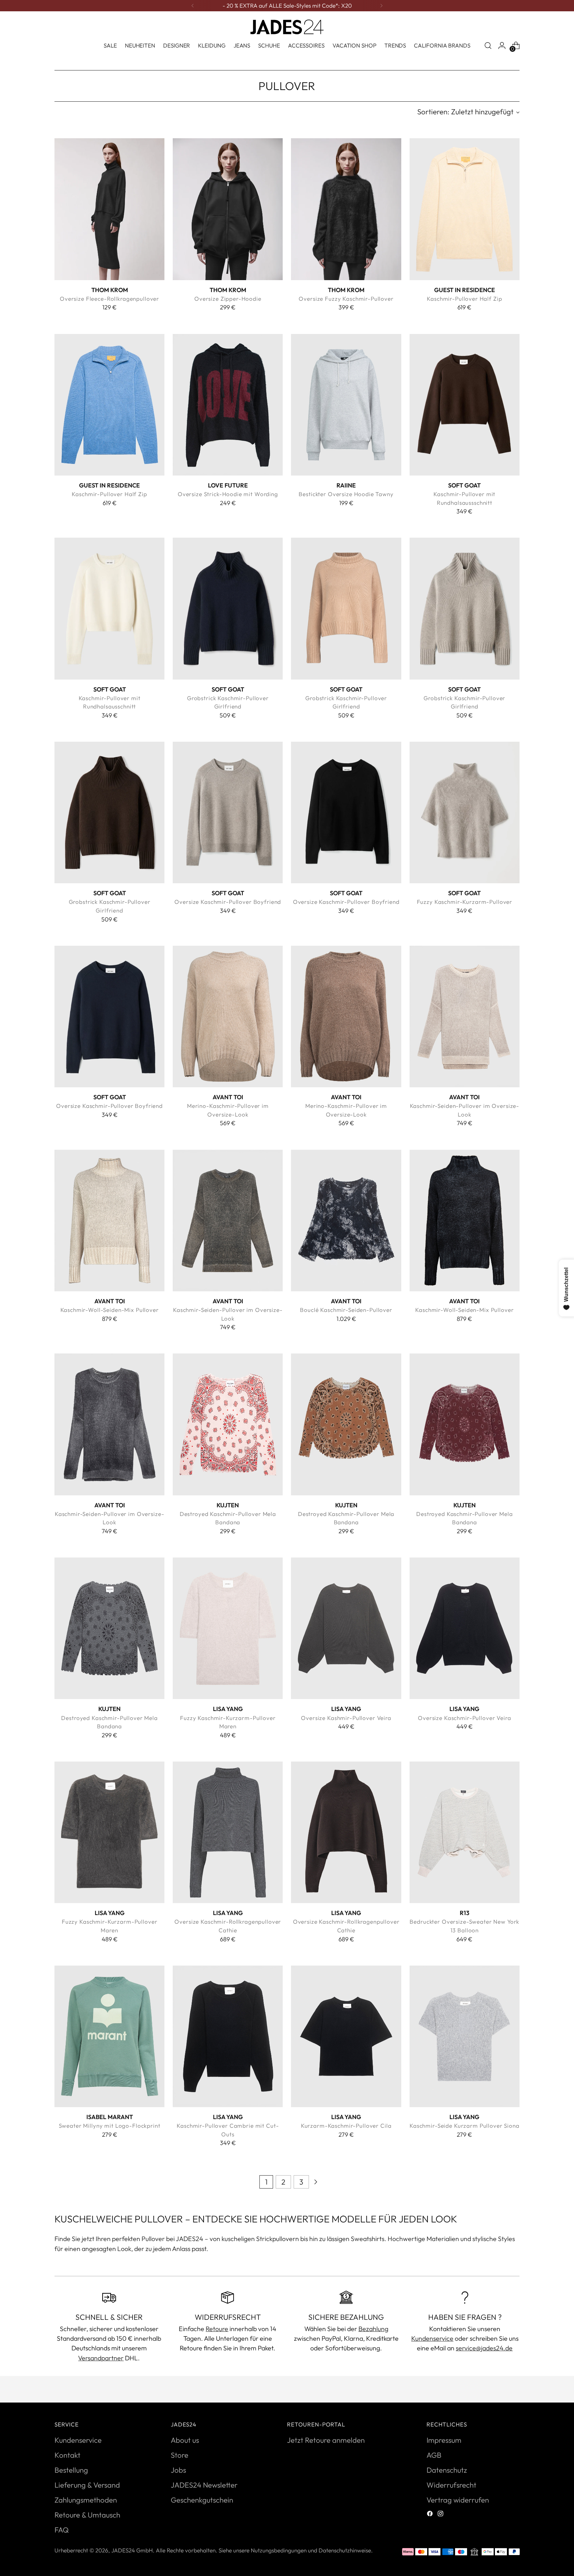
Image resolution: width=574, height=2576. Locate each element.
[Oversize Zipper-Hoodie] (228, 209)
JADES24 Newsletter (204, 2485)
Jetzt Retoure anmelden (326, 2440)
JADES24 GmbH (132, 2550)
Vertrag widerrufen (458, 2500)
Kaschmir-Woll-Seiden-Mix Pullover (110, 1310)
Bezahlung (373, 2329)
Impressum (444, 2440)
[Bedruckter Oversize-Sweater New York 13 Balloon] (465, 1832)
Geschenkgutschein (202, 2500)
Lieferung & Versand (87, 2485)
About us (185, 2440)
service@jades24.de (484, 2348)
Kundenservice (432, 2338)
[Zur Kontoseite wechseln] (502, 46)
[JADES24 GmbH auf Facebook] (430, 2514)
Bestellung (71, 2470)
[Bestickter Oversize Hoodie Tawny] (346, 405)
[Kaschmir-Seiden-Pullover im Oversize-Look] (465, 1017)
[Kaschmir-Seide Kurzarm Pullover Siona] (465, 2036)
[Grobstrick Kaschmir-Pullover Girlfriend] (228, 608)
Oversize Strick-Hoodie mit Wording (228, 494)
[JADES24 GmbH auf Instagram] (441, 2514)
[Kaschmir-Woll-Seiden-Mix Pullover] (109, 1221)
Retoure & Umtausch (87, 2515)
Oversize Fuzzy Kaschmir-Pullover (346, 299)
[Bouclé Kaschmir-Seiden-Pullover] (346, 1221)
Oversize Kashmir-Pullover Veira (346, 1718)
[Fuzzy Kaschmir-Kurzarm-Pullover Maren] (228, 1628)
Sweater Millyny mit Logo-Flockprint (110, 2126)
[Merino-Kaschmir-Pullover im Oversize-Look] (228, 1017)
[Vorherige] (193, 6)
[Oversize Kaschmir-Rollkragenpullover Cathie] (228, 1832)
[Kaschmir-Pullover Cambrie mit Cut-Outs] (228, 2036)
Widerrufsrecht (451, 2485)
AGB (434, 2455)
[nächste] (381, 6)
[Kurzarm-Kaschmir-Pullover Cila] (346, 2036)
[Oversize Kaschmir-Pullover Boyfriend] (228, 812)
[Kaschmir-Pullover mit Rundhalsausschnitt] (109, 608)
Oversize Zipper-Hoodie (228, 299)
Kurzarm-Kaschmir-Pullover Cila (346, 2126)
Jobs (178, 2470)
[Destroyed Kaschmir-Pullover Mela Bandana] (228, 1424)
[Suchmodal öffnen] (488, 46)
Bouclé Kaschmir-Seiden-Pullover (346, 1310)
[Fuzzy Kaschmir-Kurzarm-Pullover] (465, 812)
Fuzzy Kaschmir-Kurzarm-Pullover (465, 902)
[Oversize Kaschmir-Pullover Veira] (465, 1628)
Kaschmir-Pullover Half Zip (464, 299)
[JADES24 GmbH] (287, 27)
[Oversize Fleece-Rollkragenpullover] (109, 209)
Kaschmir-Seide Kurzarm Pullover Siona (465, 2126)
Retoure (217, 2329)
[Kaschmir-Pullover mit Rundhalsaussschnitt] (465, 405)
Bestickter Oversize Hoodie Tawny (346, 494)
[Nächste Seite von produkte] (316, 2182)
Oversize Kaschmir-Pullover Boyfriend (228, 902)
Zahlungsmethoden (86, 2500)
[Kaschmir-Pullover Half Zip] (465, 209)
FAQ (62, 2530)
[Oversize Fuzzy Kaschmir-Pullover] (346, 209)
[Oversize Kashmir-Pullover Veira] (346, 1628)
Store (180, 2455)
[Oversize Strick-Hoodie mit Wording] (228, 405)
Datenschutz (447, 2470)
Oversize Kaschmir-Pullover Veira (464, 1718)
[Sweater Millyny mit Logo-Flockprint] (109, 2036)
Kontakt (67, 2455)
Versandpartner (101, 2358)
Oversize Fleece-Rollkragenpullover (109, 299)
